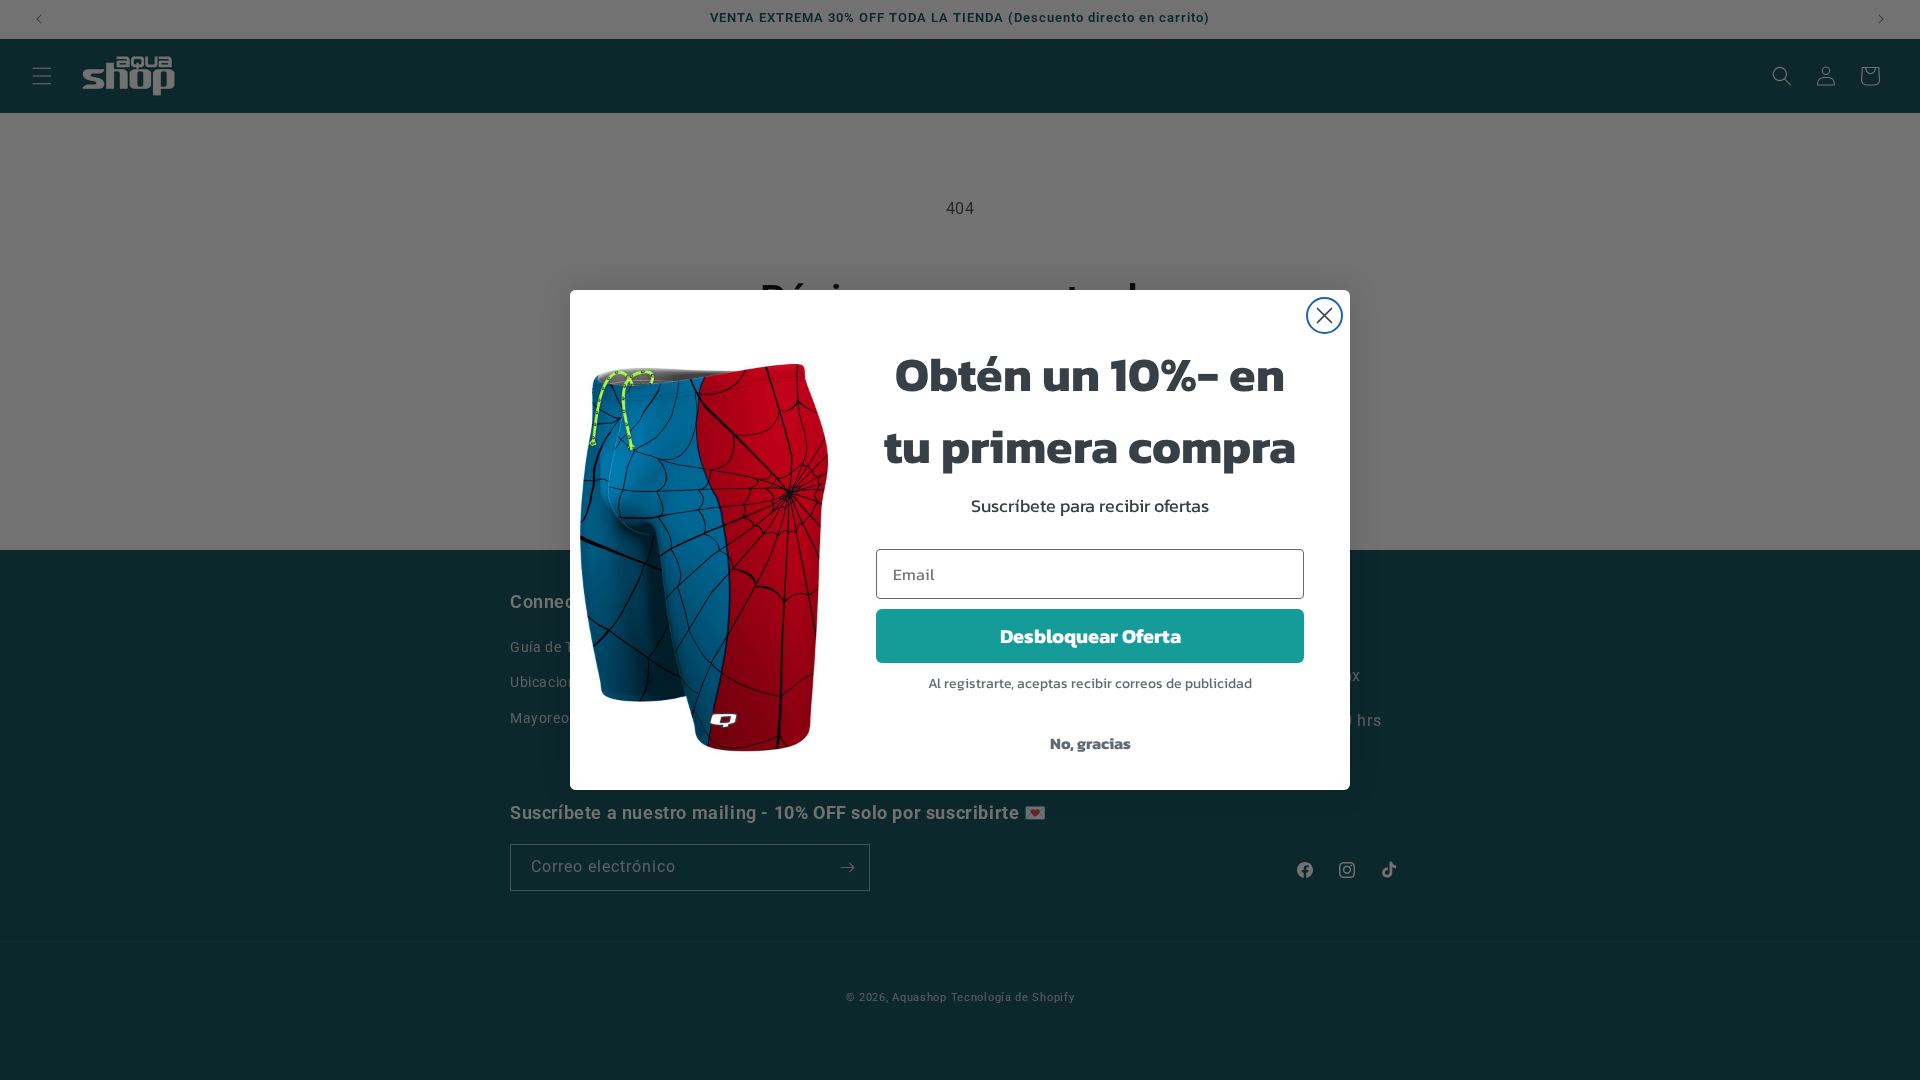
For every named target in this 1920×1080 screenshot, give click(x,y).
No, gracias (1090, 743)
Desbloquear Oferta (1090, 636)
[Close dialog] (1324, 315)
